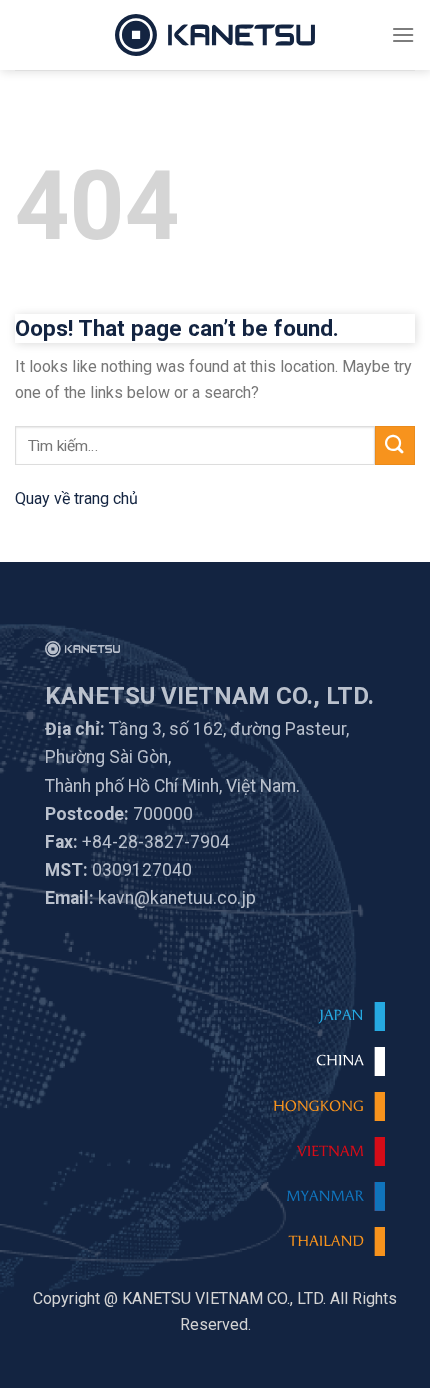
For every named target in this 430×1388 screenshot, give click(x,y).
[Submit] (395, 445)
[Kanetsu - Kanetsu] (215, 35)
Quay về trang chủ (76, 498)
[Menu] (403, 34)
